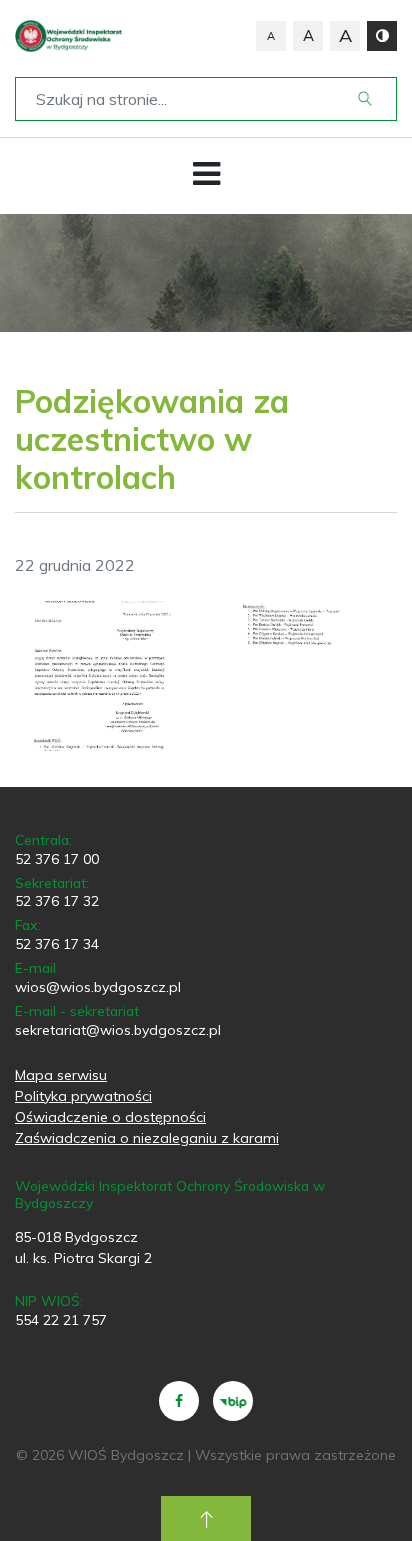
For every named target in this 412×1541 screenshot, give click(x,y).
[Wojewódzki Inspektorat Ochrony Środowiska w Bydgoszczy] (68, 36)
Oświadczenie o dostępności (110, 1117)
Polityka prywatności (83, 1096)
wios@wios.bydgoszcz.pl (98, 987)
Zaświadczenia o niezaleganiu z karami (147, 1138)
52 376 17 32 (57, 901)
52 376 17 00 (57, 859)
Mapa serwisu (61, 1075)
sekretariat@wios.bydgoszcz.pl (118, 1030)
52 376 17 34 (57, 944)
